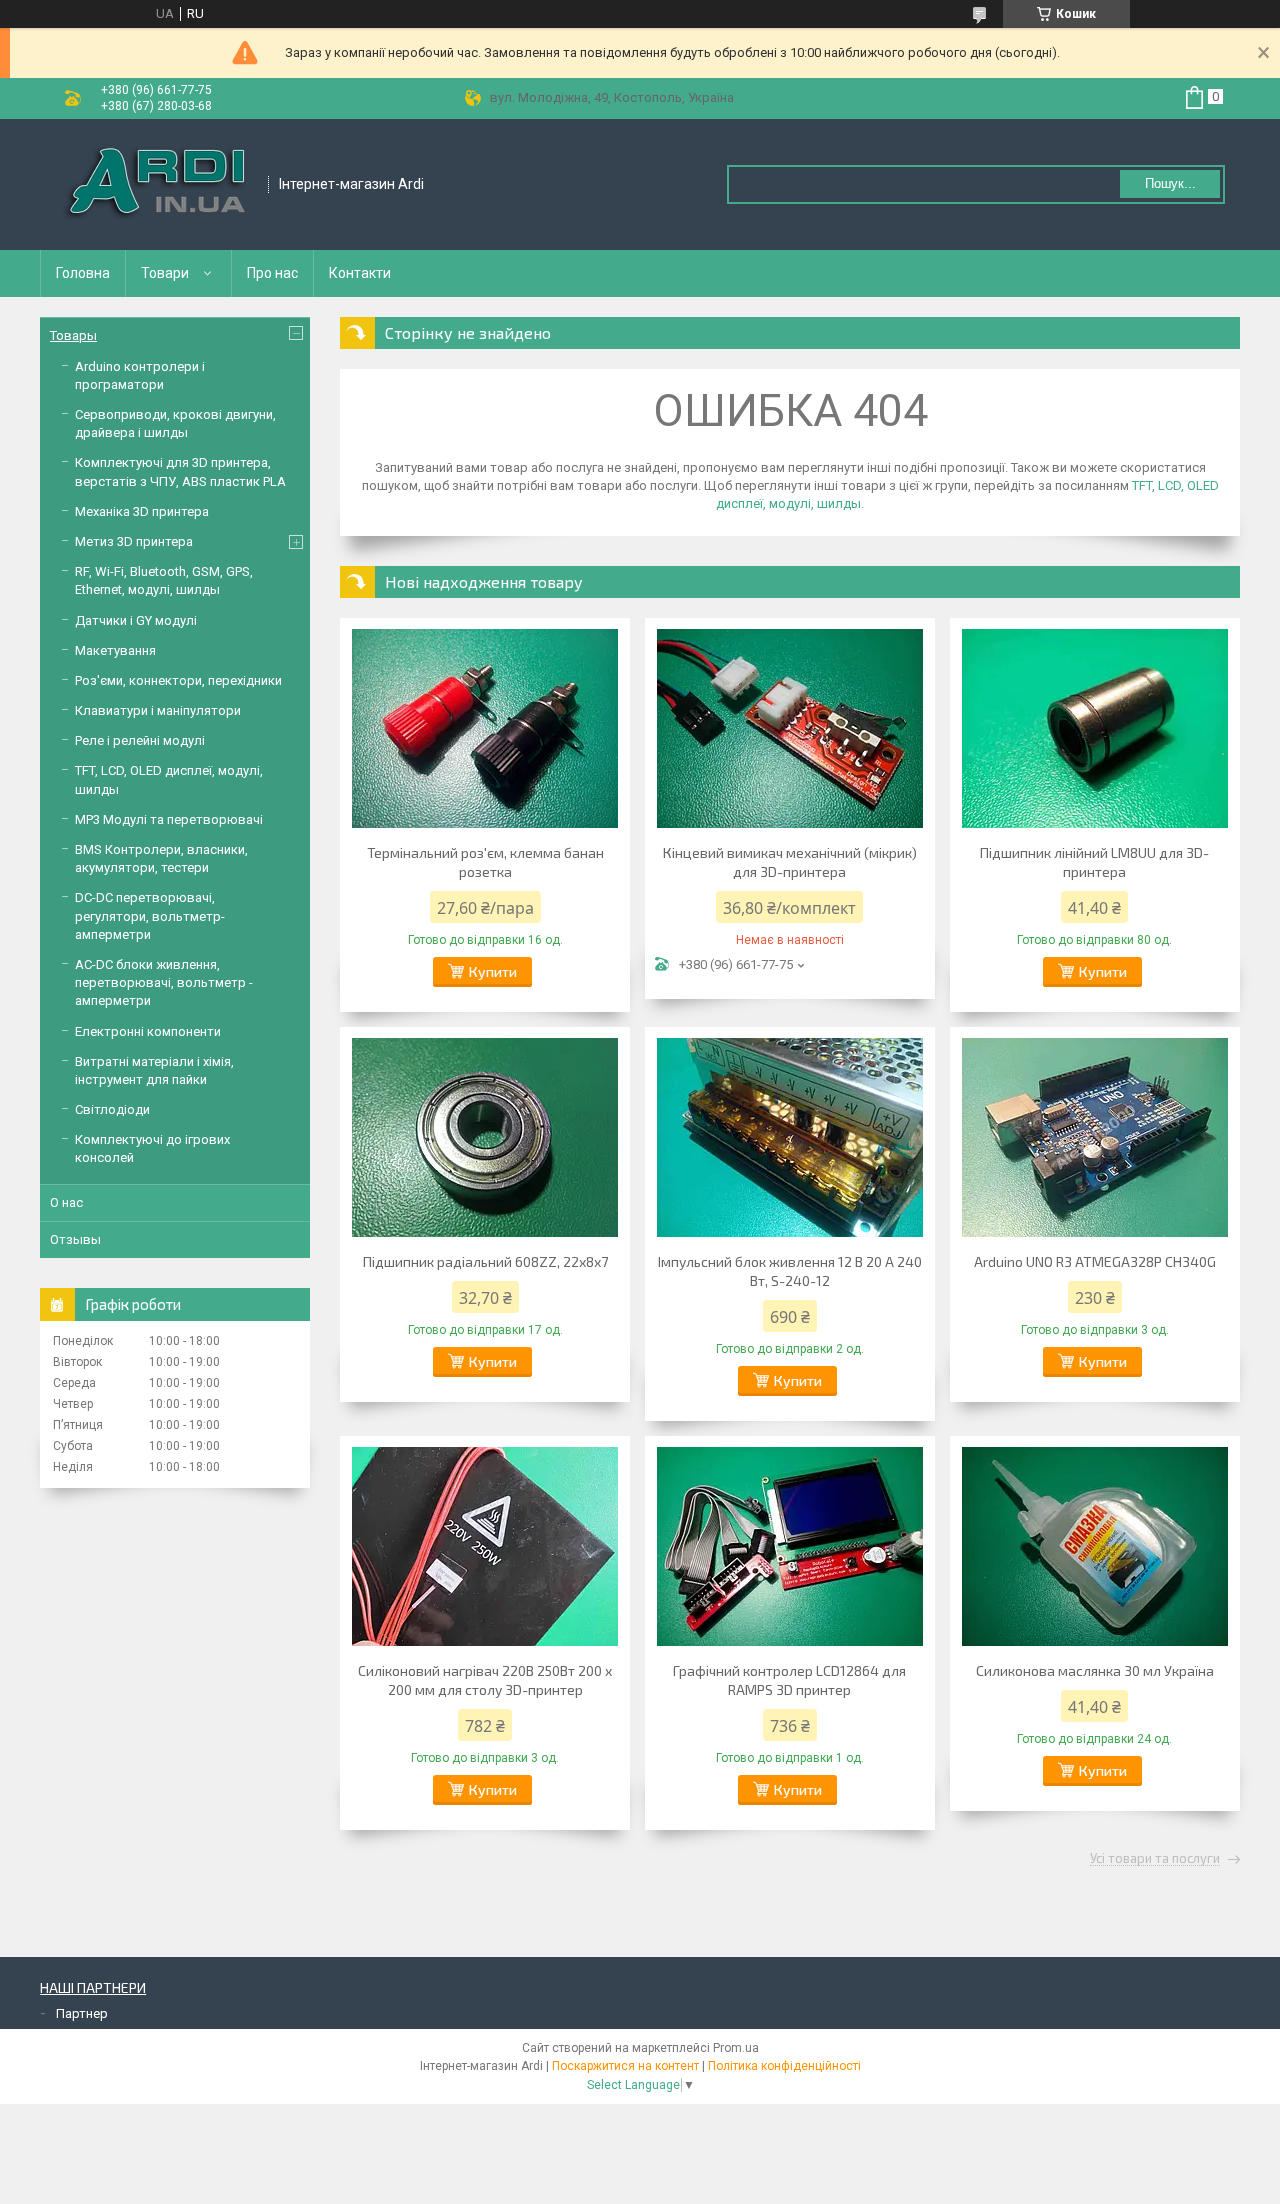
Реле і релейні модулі (140, 740)
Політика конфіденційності (784, 2066)
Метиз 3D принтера (134, 541)
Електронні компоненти (148, 1031)
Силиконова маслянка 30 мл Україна (1095, 1670)
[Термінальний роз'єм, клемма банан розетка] (485, 728)
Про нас (272, 273)
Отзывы (75, 1239)
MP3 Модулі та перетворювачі (169, 819)
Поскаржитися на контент (625, 2066)
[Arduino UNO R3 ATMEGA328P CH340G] (1095, 1137)
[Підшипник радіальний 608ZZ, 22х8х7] (485, 1137)
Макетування (115, 650)
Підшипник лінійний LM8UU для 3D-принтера (1094, 862)
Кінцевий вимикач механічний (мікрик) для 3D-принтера (790, 862)
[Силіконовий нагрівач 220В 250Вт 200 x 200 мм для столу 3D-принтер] (485, 1546)
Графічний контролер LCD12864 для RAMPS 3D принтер (789, 1680)
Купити (493, 971)
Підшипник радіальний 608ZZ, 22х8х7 (485, 1261)
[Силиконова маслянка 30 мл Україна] (1095, 1546)
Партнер (82, 2013)
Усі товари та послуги (1155, 1859)
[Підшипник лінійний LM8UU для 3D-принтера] (1095, 728)
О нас (66, 1202)
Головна (83, 273)
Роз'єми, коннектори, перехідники (178, 680)
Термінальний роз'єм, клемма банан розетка (485, 862)
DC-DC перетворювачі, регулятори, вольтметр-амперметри (150, 915)
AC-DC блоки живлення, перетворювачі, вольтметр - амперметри (164, 982)
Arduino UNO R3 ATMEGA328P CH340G (1095, 1261)
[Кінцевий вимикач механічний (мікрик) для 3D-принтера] (790, 728)
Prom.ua (736, 2048)
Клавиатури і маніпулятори (158, 710)
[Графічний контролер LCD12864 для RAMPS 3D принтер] (790, 1546)
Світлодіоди (112, 1109)
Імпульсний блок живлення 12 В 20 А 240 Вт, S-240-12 (790, 1271)
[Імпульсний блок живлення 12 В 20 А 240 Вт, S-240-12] (790, 1137)
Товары (73, 335)
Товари (165, 273)
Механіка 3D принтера (142, 511)
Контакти (360, 273)
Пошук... (1170, 183)
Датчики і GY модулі (136, 620)
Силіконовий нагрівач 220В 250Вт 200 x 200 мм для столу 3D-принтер (485, 1680)
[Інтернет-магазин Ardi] (155, 184)
